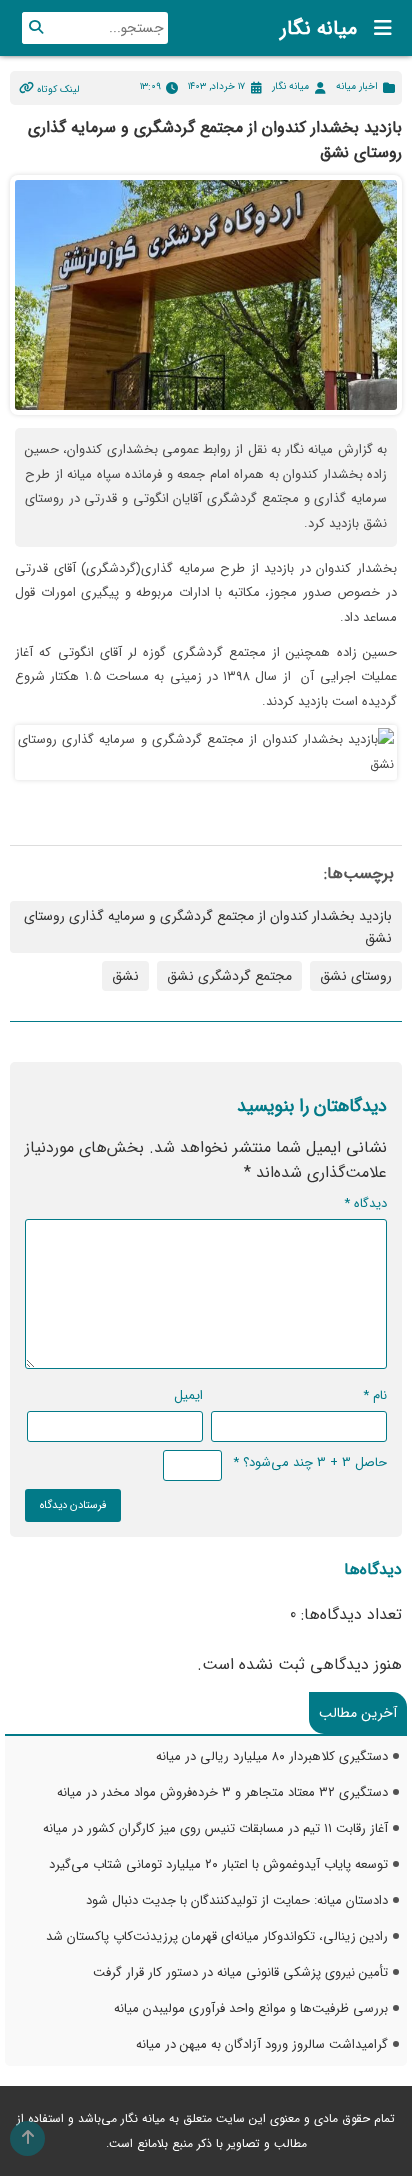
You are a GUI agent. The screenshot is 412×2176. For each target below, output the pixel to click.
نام (375, 1395)
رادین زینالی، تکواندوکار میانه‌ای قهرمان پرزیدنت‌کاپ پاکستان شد (217, 1936)
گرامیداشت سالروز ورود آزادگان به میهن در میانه (262, 2044)
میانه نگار (318, 28)
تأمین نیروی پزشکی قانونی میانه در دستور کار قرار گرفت (240, 1972)
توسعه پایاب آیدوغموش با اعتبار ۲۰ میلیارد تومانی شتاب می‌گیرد (218, 1864)
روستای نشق (356, 976)
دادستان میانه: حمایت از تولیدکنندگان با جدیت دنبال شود (237, 1900)
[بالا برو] (27, 2138)
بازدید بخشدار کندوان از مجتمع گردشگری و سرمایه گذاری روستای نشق (208, 927)
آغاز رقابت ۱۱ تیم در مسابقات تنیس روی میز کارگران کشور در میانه (215, 1828)
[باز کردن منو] (377, 28)
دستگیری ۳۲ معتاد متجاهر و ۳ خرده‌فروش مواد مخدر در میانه (222, 1792)
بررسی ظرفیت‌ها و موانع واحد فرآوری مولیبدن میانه (251, 2008)
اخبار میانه (357, 86)
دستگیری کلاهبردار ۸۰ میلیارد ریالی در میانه (272, 1756)
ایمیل (188, 1395)
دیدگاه (365, 1203)
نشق (125, 976)
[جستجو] (36, 28)
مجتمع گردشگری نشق (229, 976)
